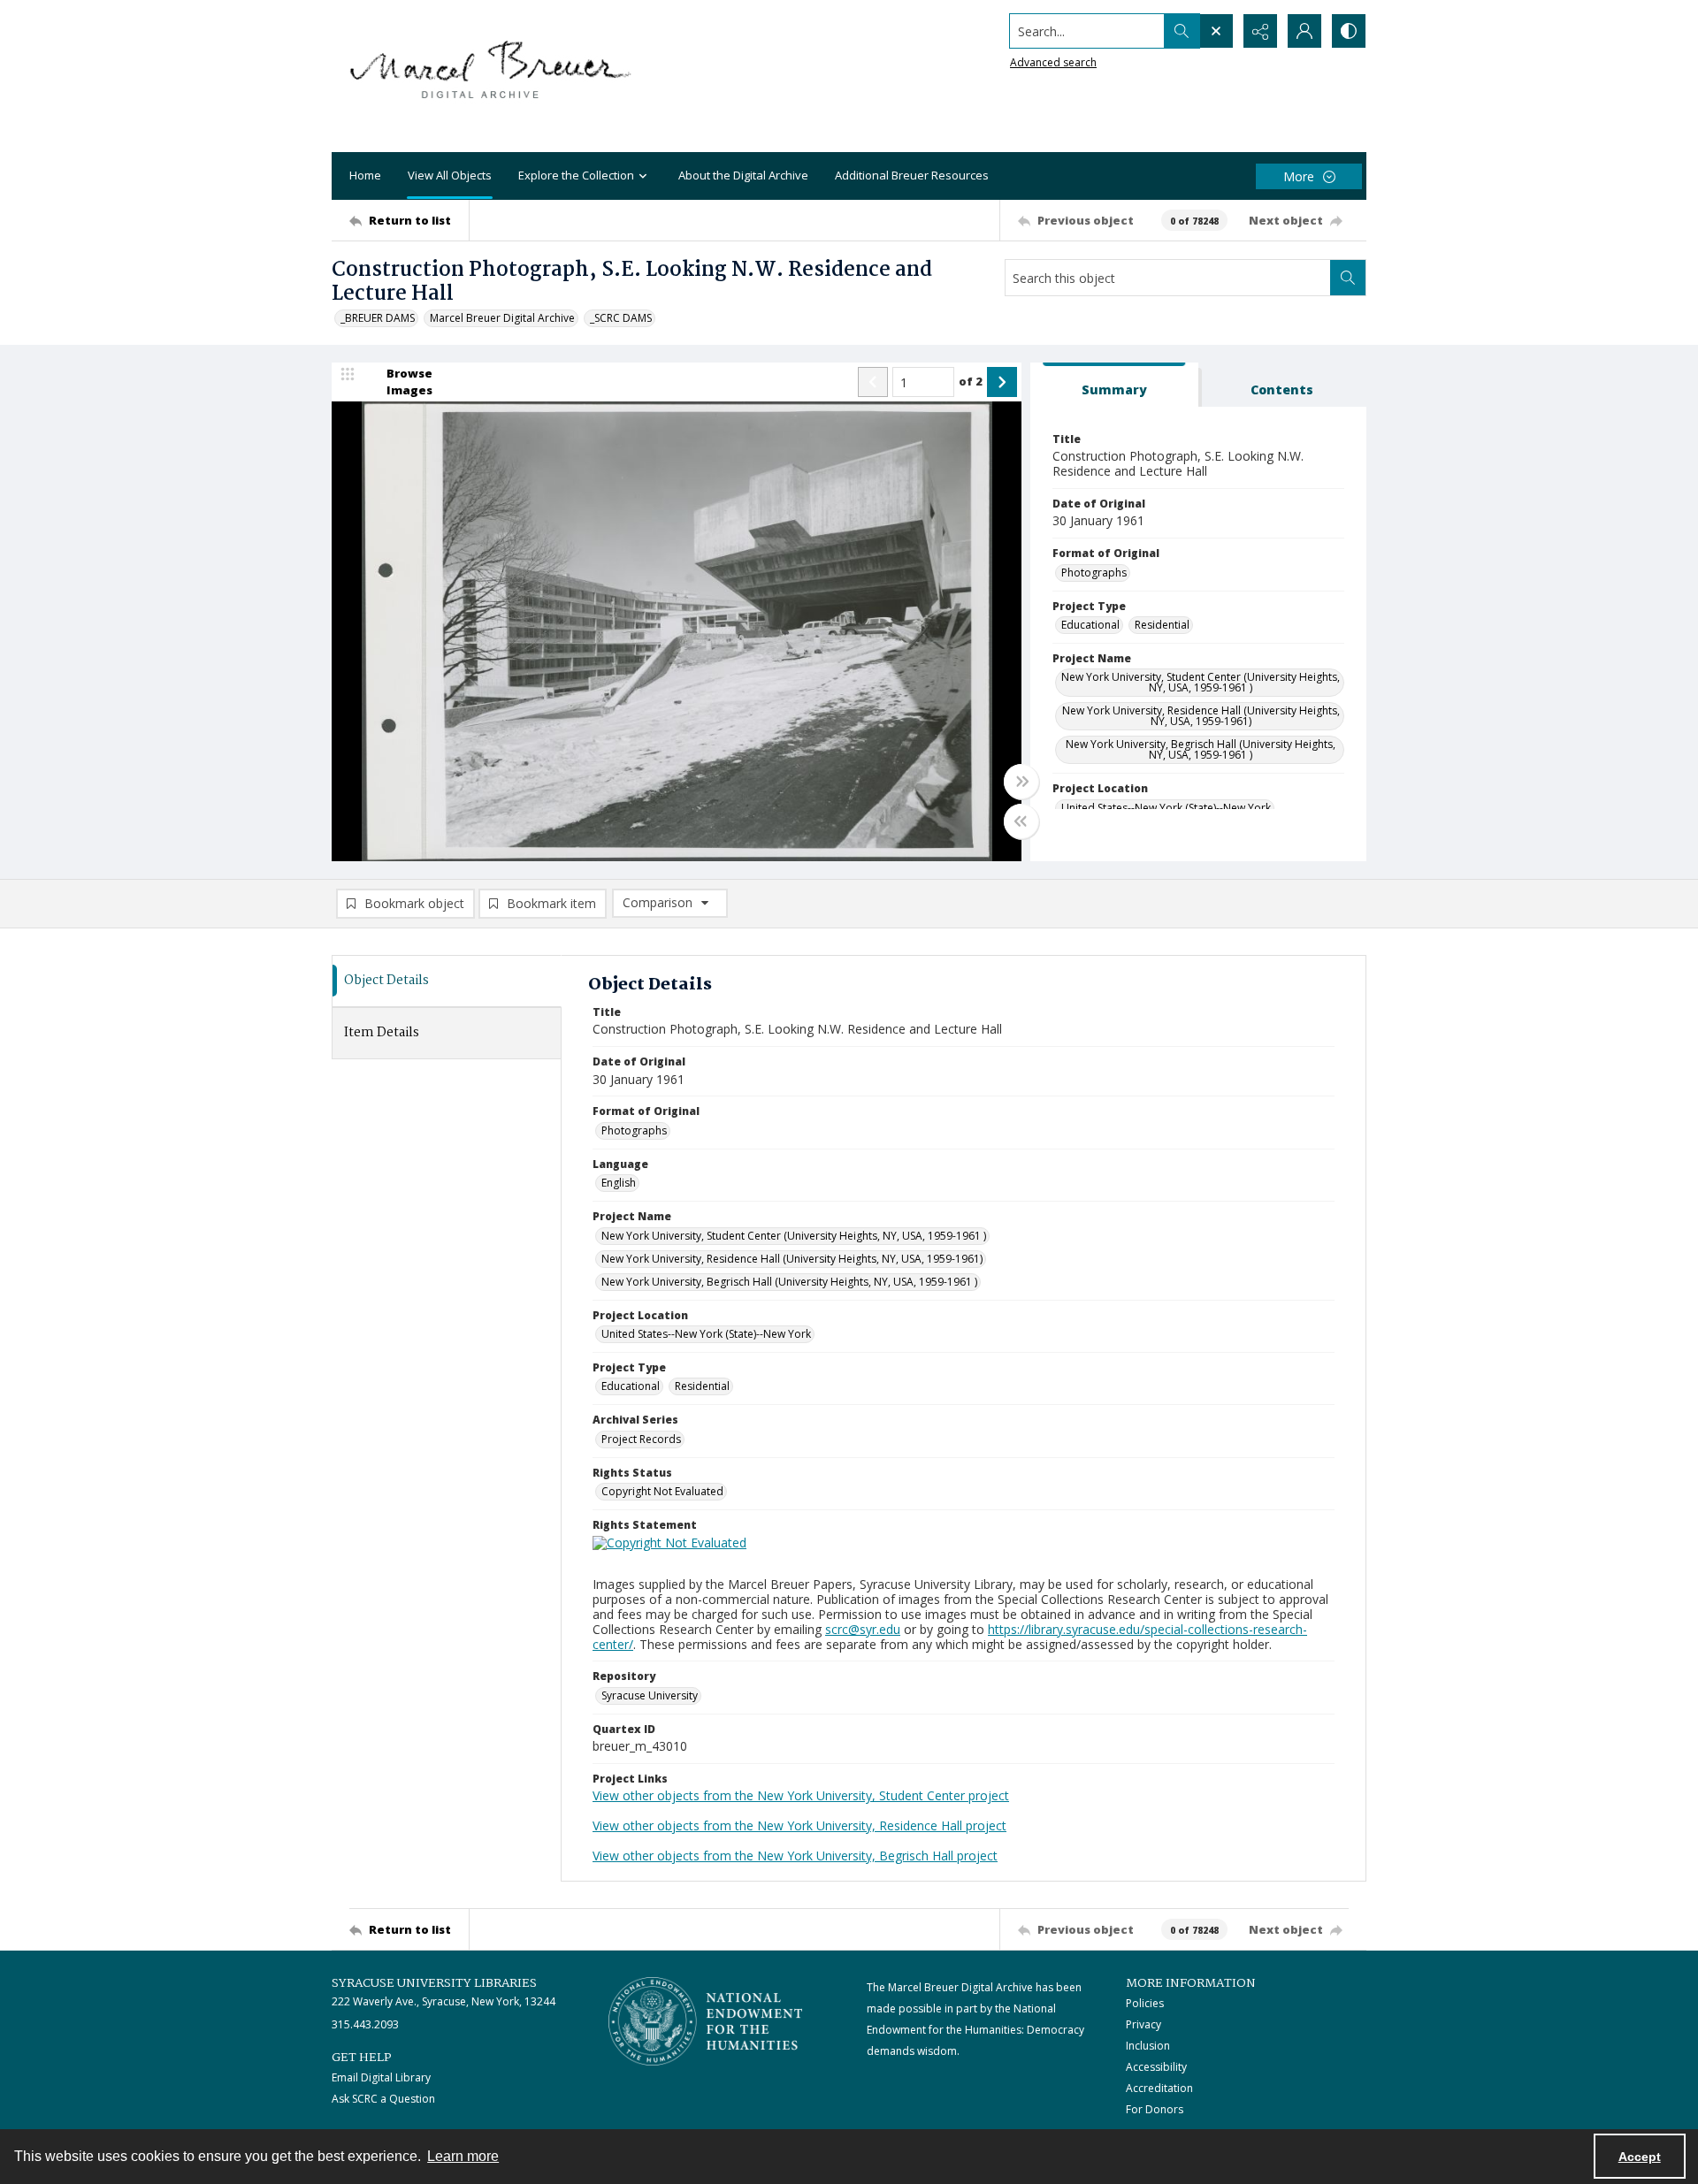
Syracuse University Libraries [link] (434, 1983)
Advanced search (1053, 62)
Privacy (1143, 2024)
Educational (1090, 625)
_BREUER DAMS (378, 318)
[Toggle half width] (1021, 821)
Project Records (641, 1439)
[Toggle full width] (1021, 782)
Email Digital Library (381, 2077)
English (619, 1183)
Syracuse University (650, 1695)
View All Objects (450, 175)
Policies (1145, 2003)
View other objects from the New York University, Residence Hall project (799, 1825)
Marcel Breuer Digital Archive (502, 318)
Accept (1640, 2157)
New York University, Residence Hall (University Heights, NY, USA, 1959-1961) (1201, 716)
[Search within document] (1348, 278)
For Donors (1155, 2109)
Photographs (1094, 573)
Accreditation (1159, 2088)
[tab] (1114, 385)
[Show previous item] (873, 382)
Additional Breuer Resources (912, 175)
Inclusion (1148, 2046)
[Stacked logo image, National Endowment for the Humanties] (706, 2021)
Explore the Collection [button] (576, 175)
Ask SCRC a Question (383, 2099)
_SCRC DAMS (621, 318)
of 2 (971, 381)
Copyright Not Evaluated (662, 1491)
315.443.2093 (365, 2024)
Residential (1162, 625)
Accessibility (1156, 2067)
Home (365, 175)
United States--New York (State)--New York (1166, 808)
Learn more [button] (463, 2156)
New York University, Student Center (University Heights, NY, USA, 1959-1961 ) (1201, 682)
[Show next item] (1002, 382)
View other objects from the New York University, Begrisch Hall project (795, 1856)
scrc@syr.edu (863, 1629)
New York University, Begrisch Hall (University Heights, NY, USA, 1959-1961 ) (1201, 749)
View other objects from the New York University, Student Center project (801, 1795)
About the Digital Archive (743, 175)
